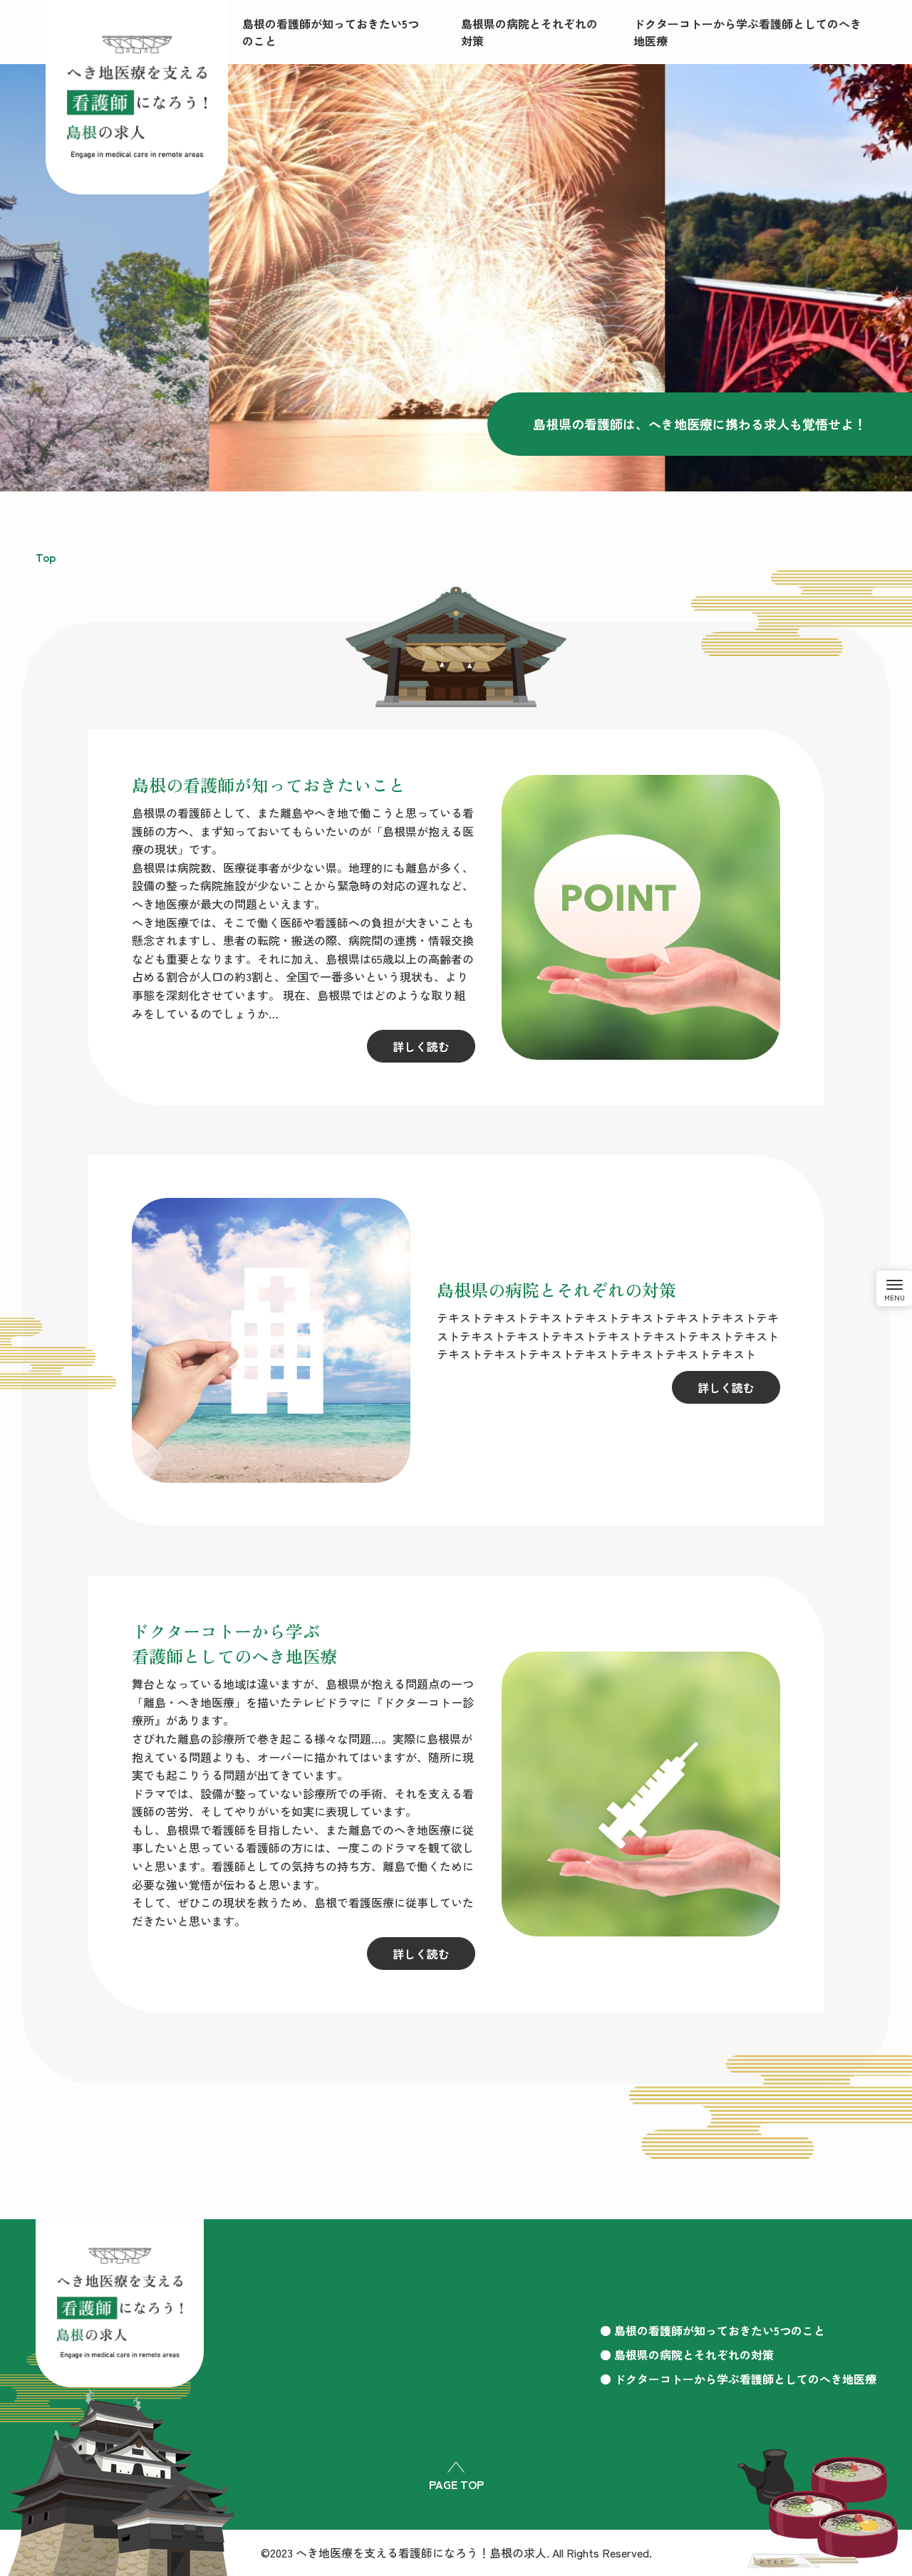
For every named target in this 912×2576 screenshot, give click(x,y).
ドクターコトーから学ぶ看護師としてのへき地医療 (745, 2379)
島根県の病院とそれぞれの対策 (694, 2355)
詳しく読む (421, 1046)
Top (46, 557)
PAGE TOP (456, 2484)
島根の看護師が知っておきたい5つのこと (720, 2330)
